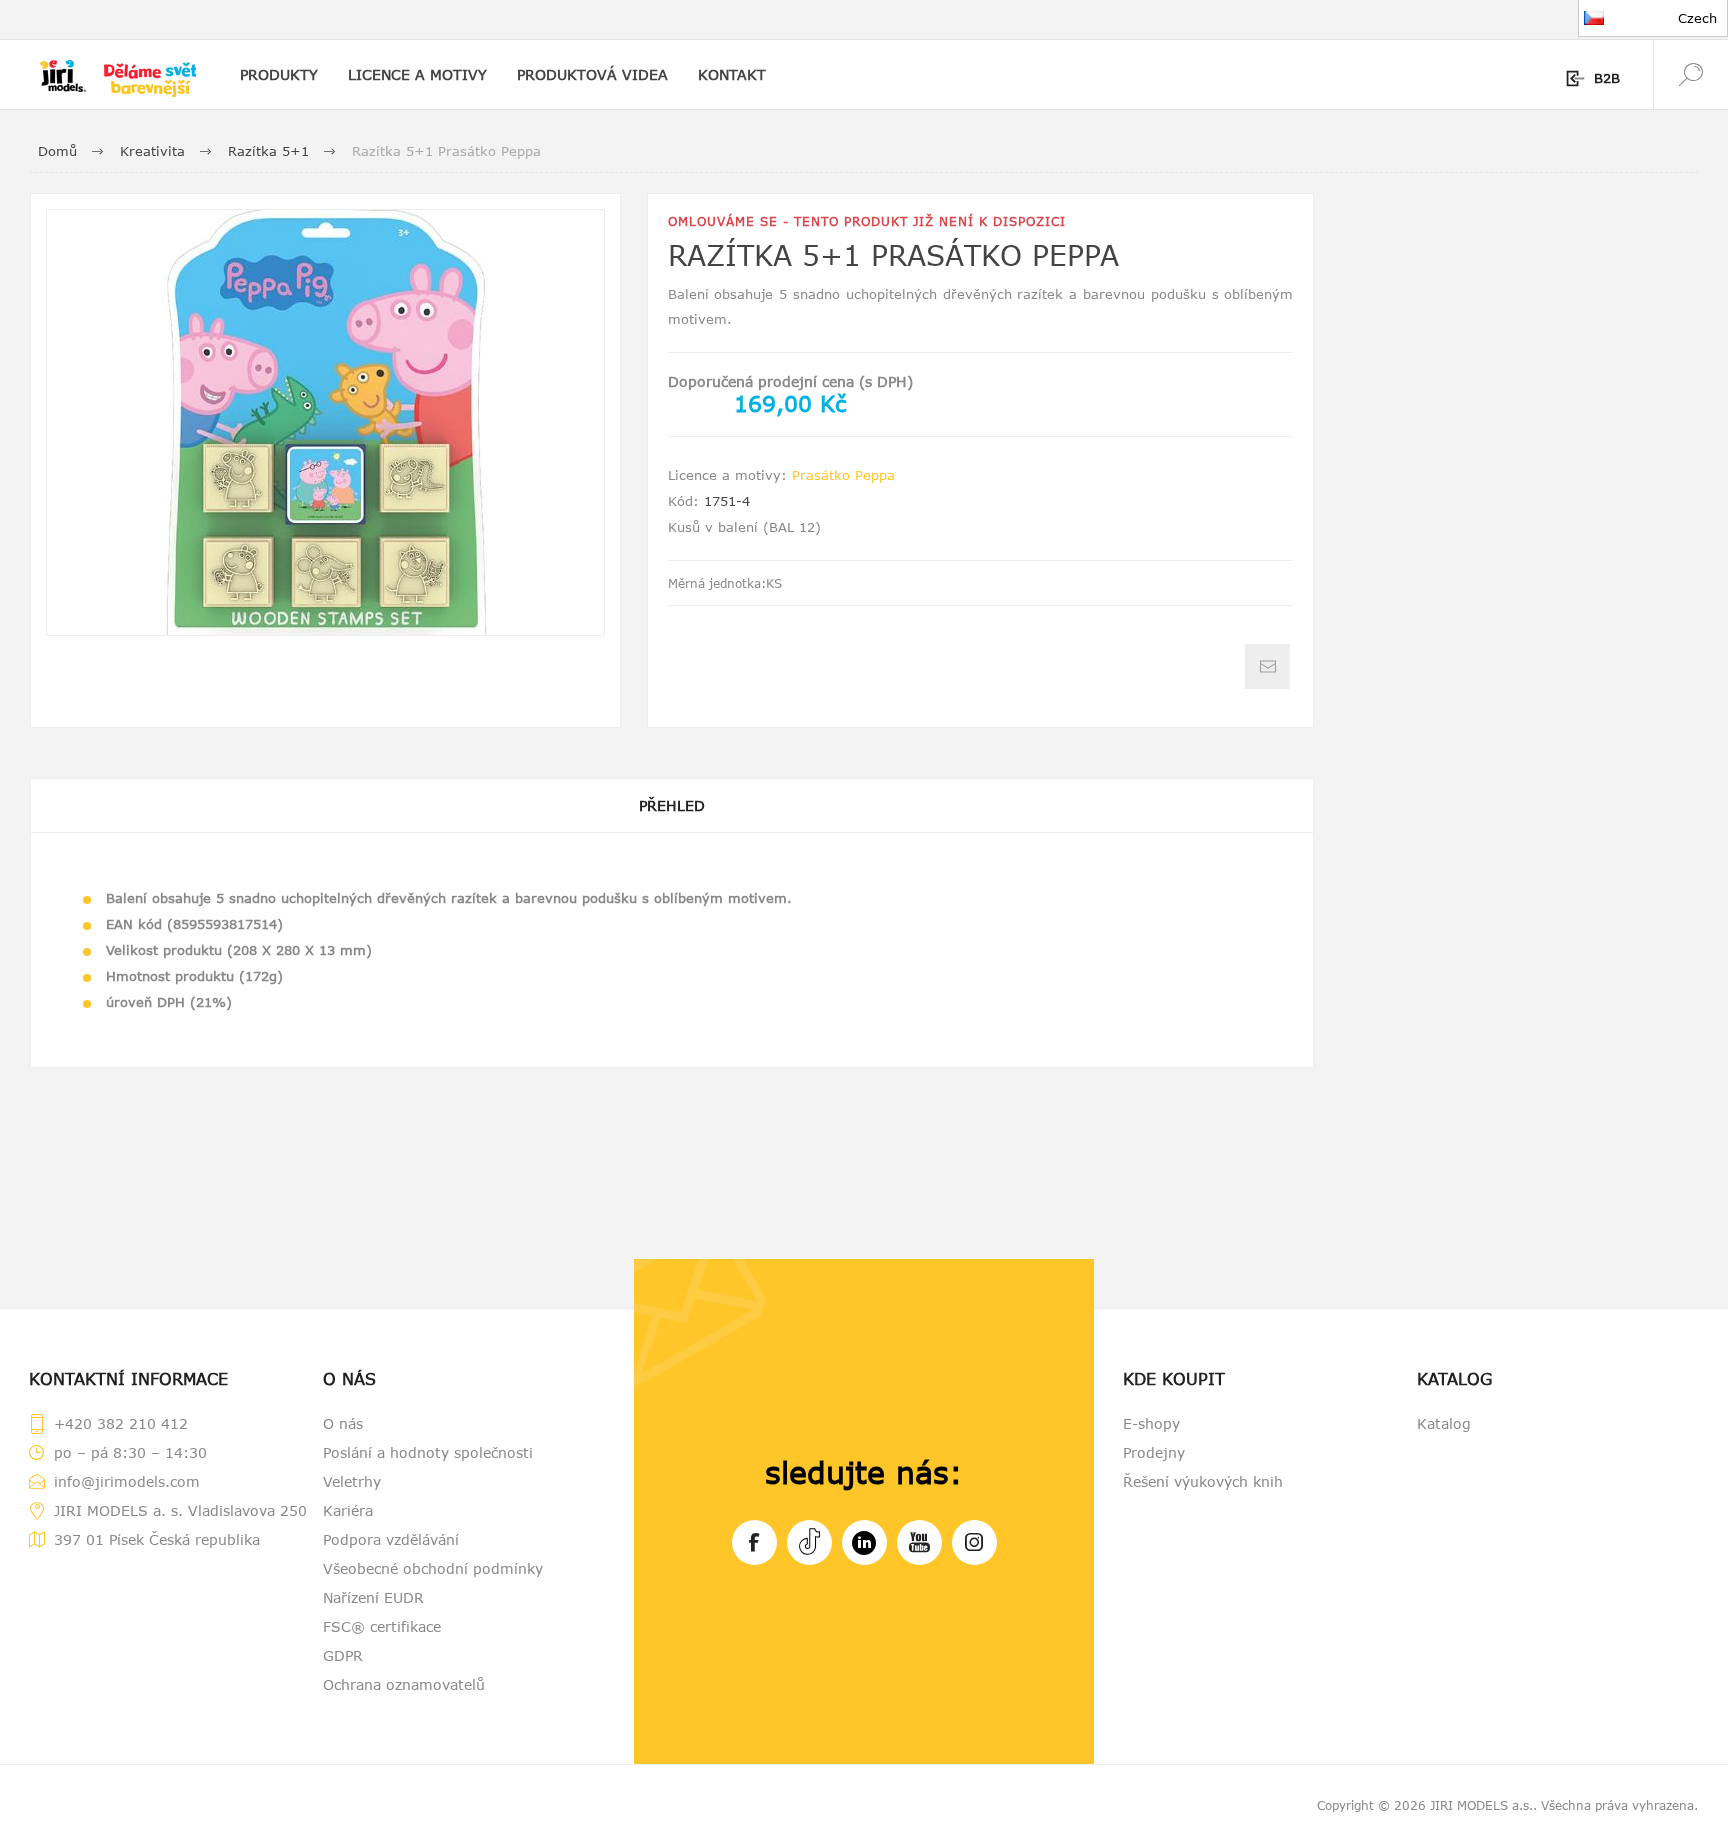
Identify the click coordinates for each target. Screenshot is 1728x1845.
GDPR (343, 1655)
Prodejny (1154, 1452)
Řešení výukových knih (1203, 1481)
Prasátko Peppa (843, 475)
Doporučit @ (1267, 666)
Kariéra (348, 1510)
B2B (1607, 78)
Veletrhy (352, 1481)
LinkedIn (864, 1542)
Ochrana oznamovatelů (404, 1684)
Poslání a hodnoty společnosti (428, 1452)
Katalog (1444, 1423)
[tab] (672, 805)
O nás (343, 1423)
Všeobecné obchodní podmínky (433, 1568)
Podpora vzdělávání (391, 1539)
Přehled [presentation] (672, 805)
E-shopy (1151, 1423)
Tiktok (809, 1542)
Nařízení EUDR (373, 1597)
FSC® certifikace (382, 1626)
